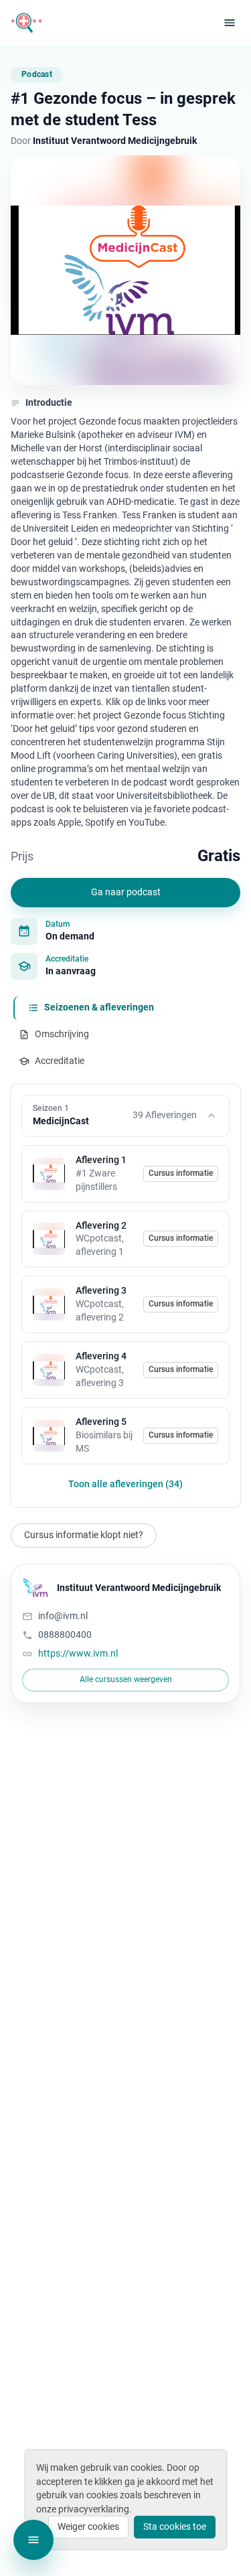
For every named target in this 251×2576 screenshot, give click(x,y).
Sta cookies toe (175, 2526)
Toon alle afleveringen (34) (125, 1484)
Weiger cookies (88, 2526)
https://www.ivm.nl (78, 1653)
